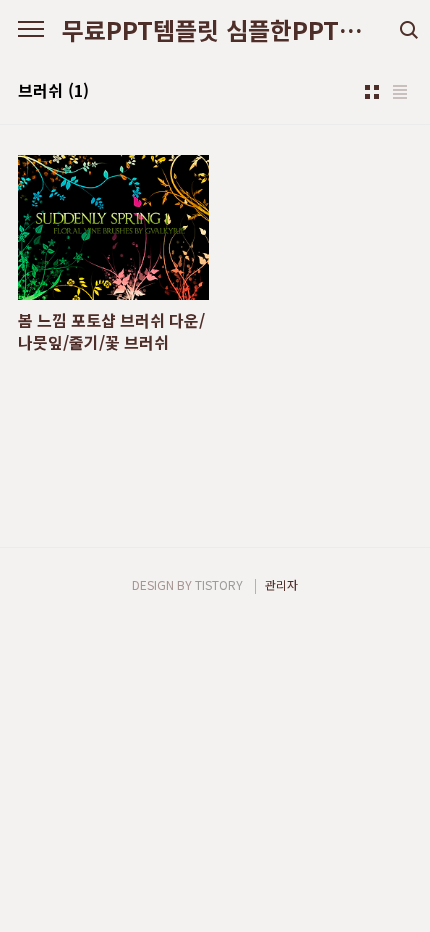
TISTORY (219, 584)
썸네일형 (372, 92)
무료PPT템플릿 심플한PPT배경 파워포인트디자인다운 (215, 30)
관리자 (281, 584)
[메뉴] (31, 30)
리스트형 (400, 92)
